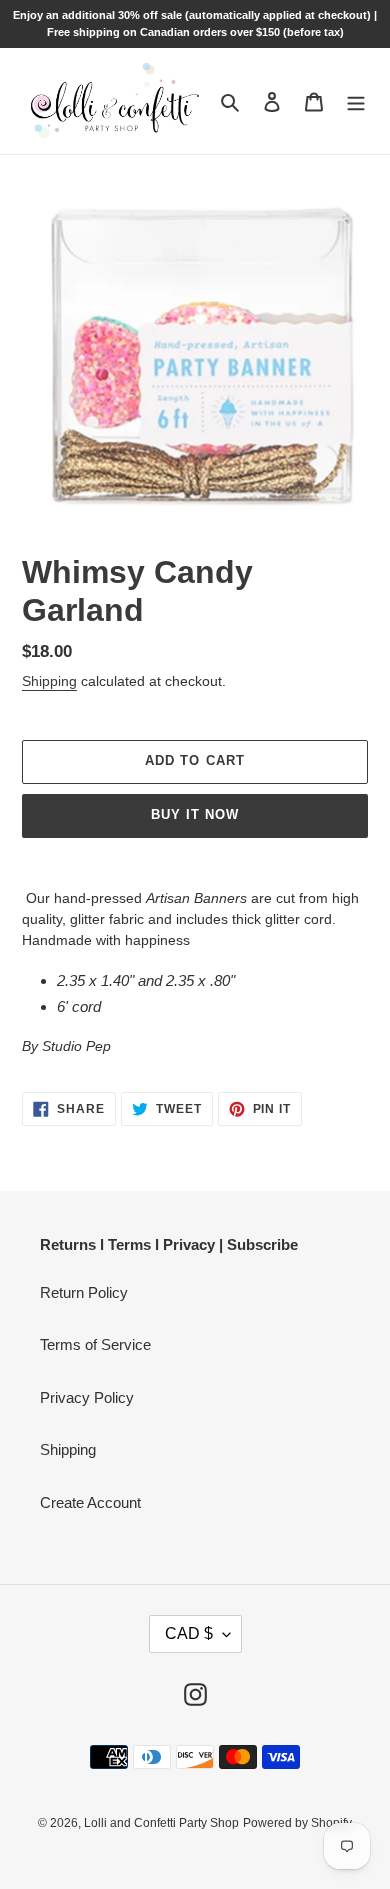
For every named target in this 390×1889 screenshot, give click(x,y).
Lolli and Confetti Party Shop (161, 1823)
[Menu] (356, 101)
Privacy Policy (87, 1397)
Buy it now (195, 814)
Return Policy (84, 1292)
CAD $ (189, 1633)
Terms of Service (95, 1344)
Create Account (90, 1502)
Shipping (49, 681)
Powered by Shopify (297, 1823)
